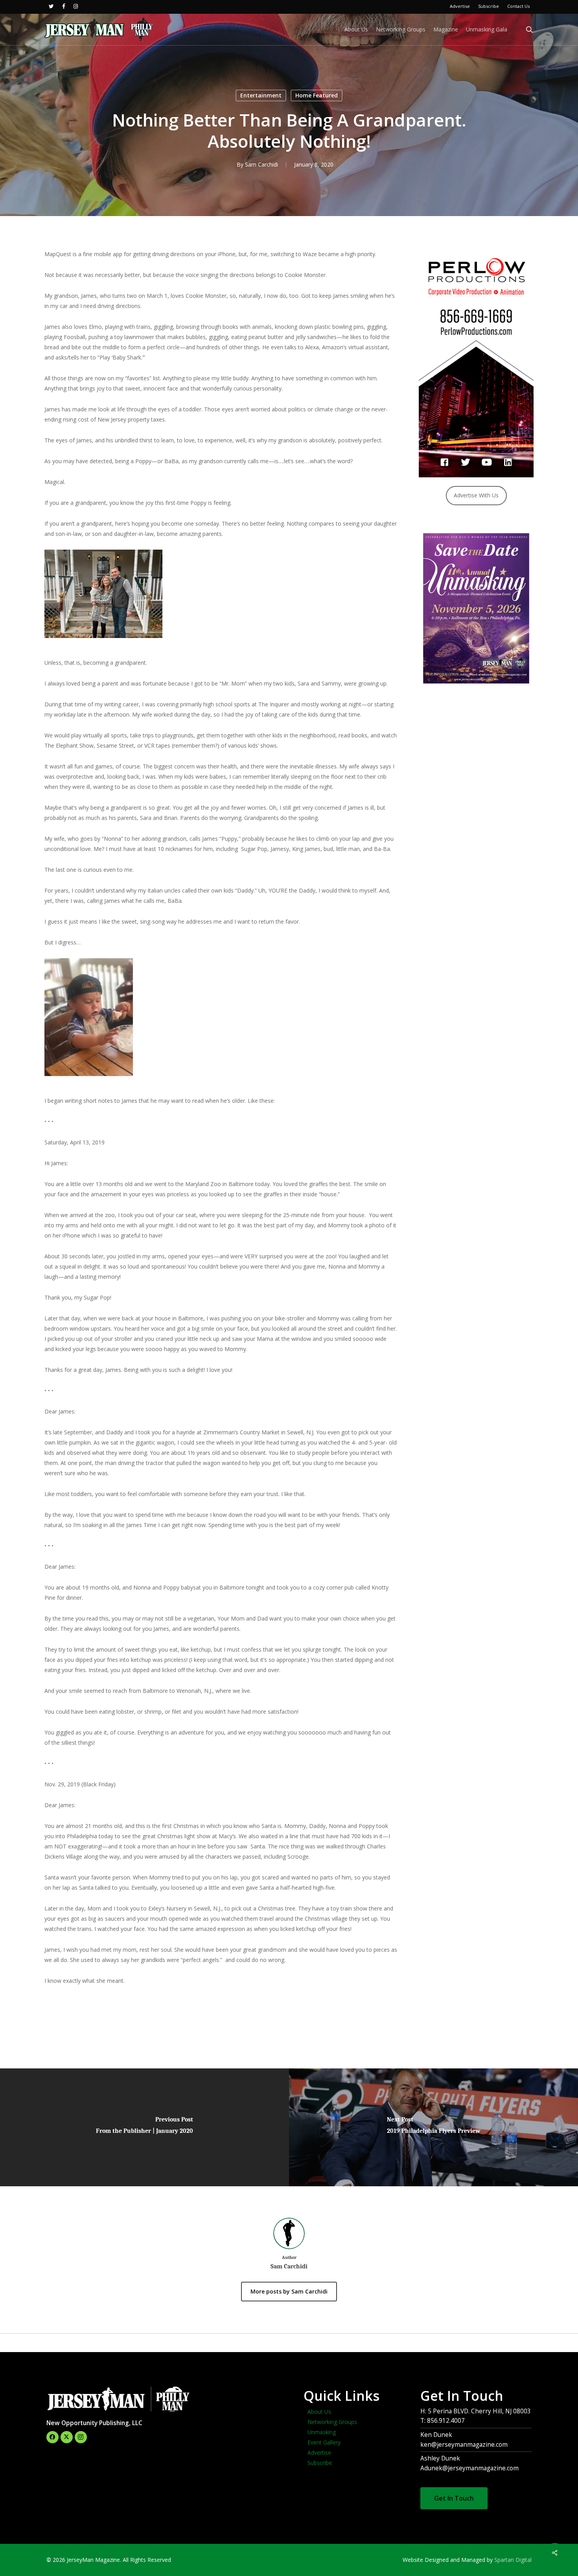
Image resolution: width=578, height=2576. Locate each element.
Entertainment (261, 95)
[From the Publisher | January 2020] (144, 2127)
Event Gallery (324, 2442)
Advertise (319, 2452)
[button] (454, 2498)
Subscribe (320, 2463)
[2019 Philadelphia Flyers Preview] (433, 2127)
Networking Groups (332, 2422)
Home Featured (317, 95)
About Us (319, 2412)
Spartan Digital (513, 2560)
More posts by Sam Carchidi (289, 2291)
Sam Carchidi (261, 164)
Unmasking (322, 2432)
